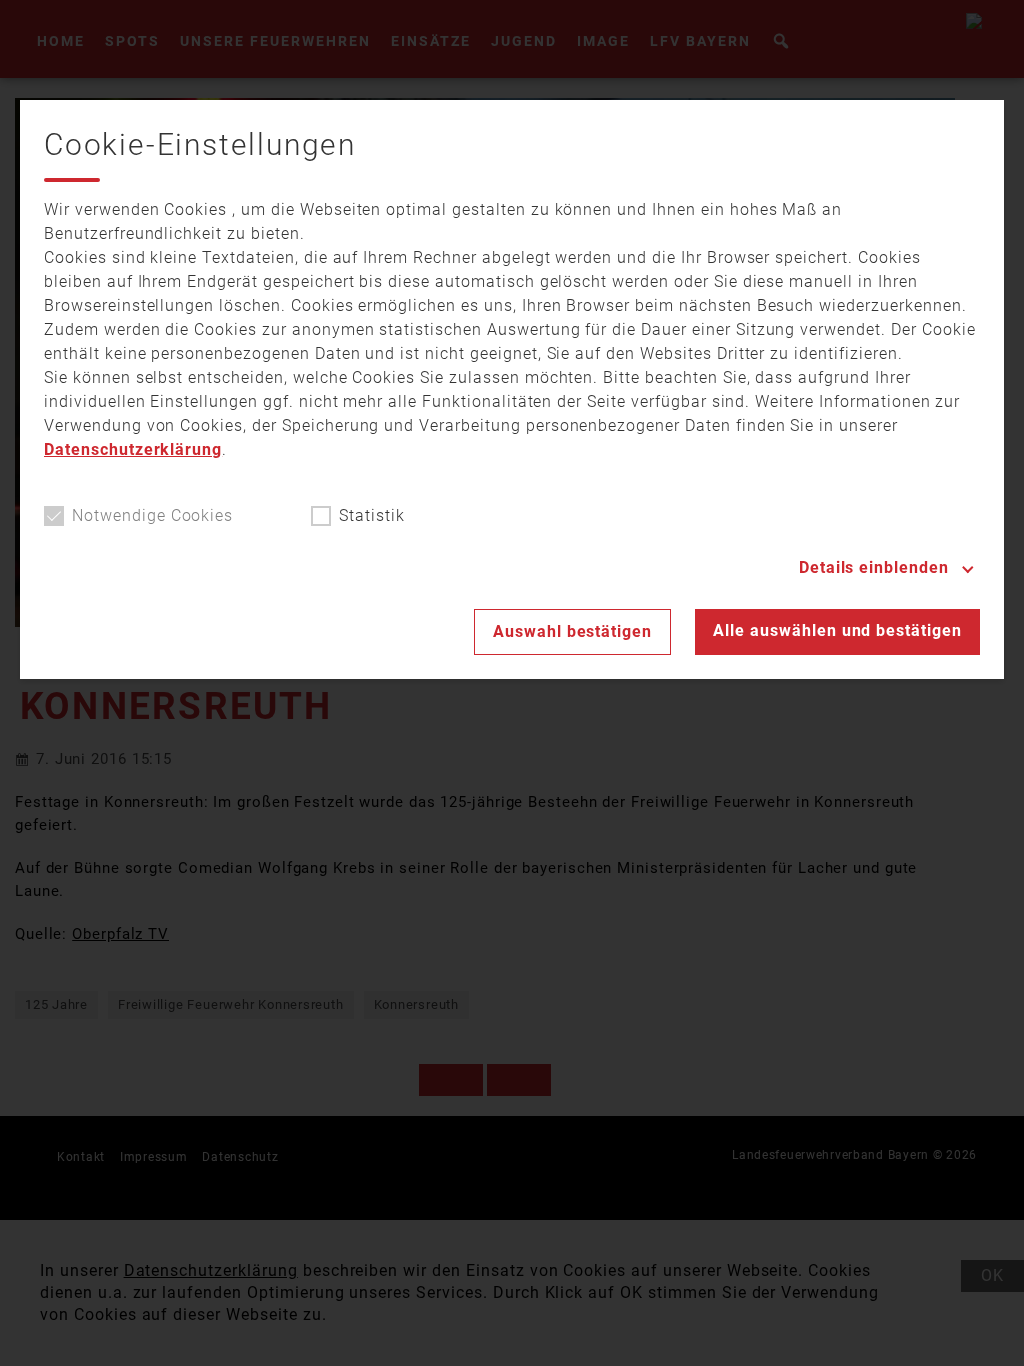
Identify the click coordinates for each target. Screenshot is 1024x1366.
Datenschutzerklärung (133, 449)
